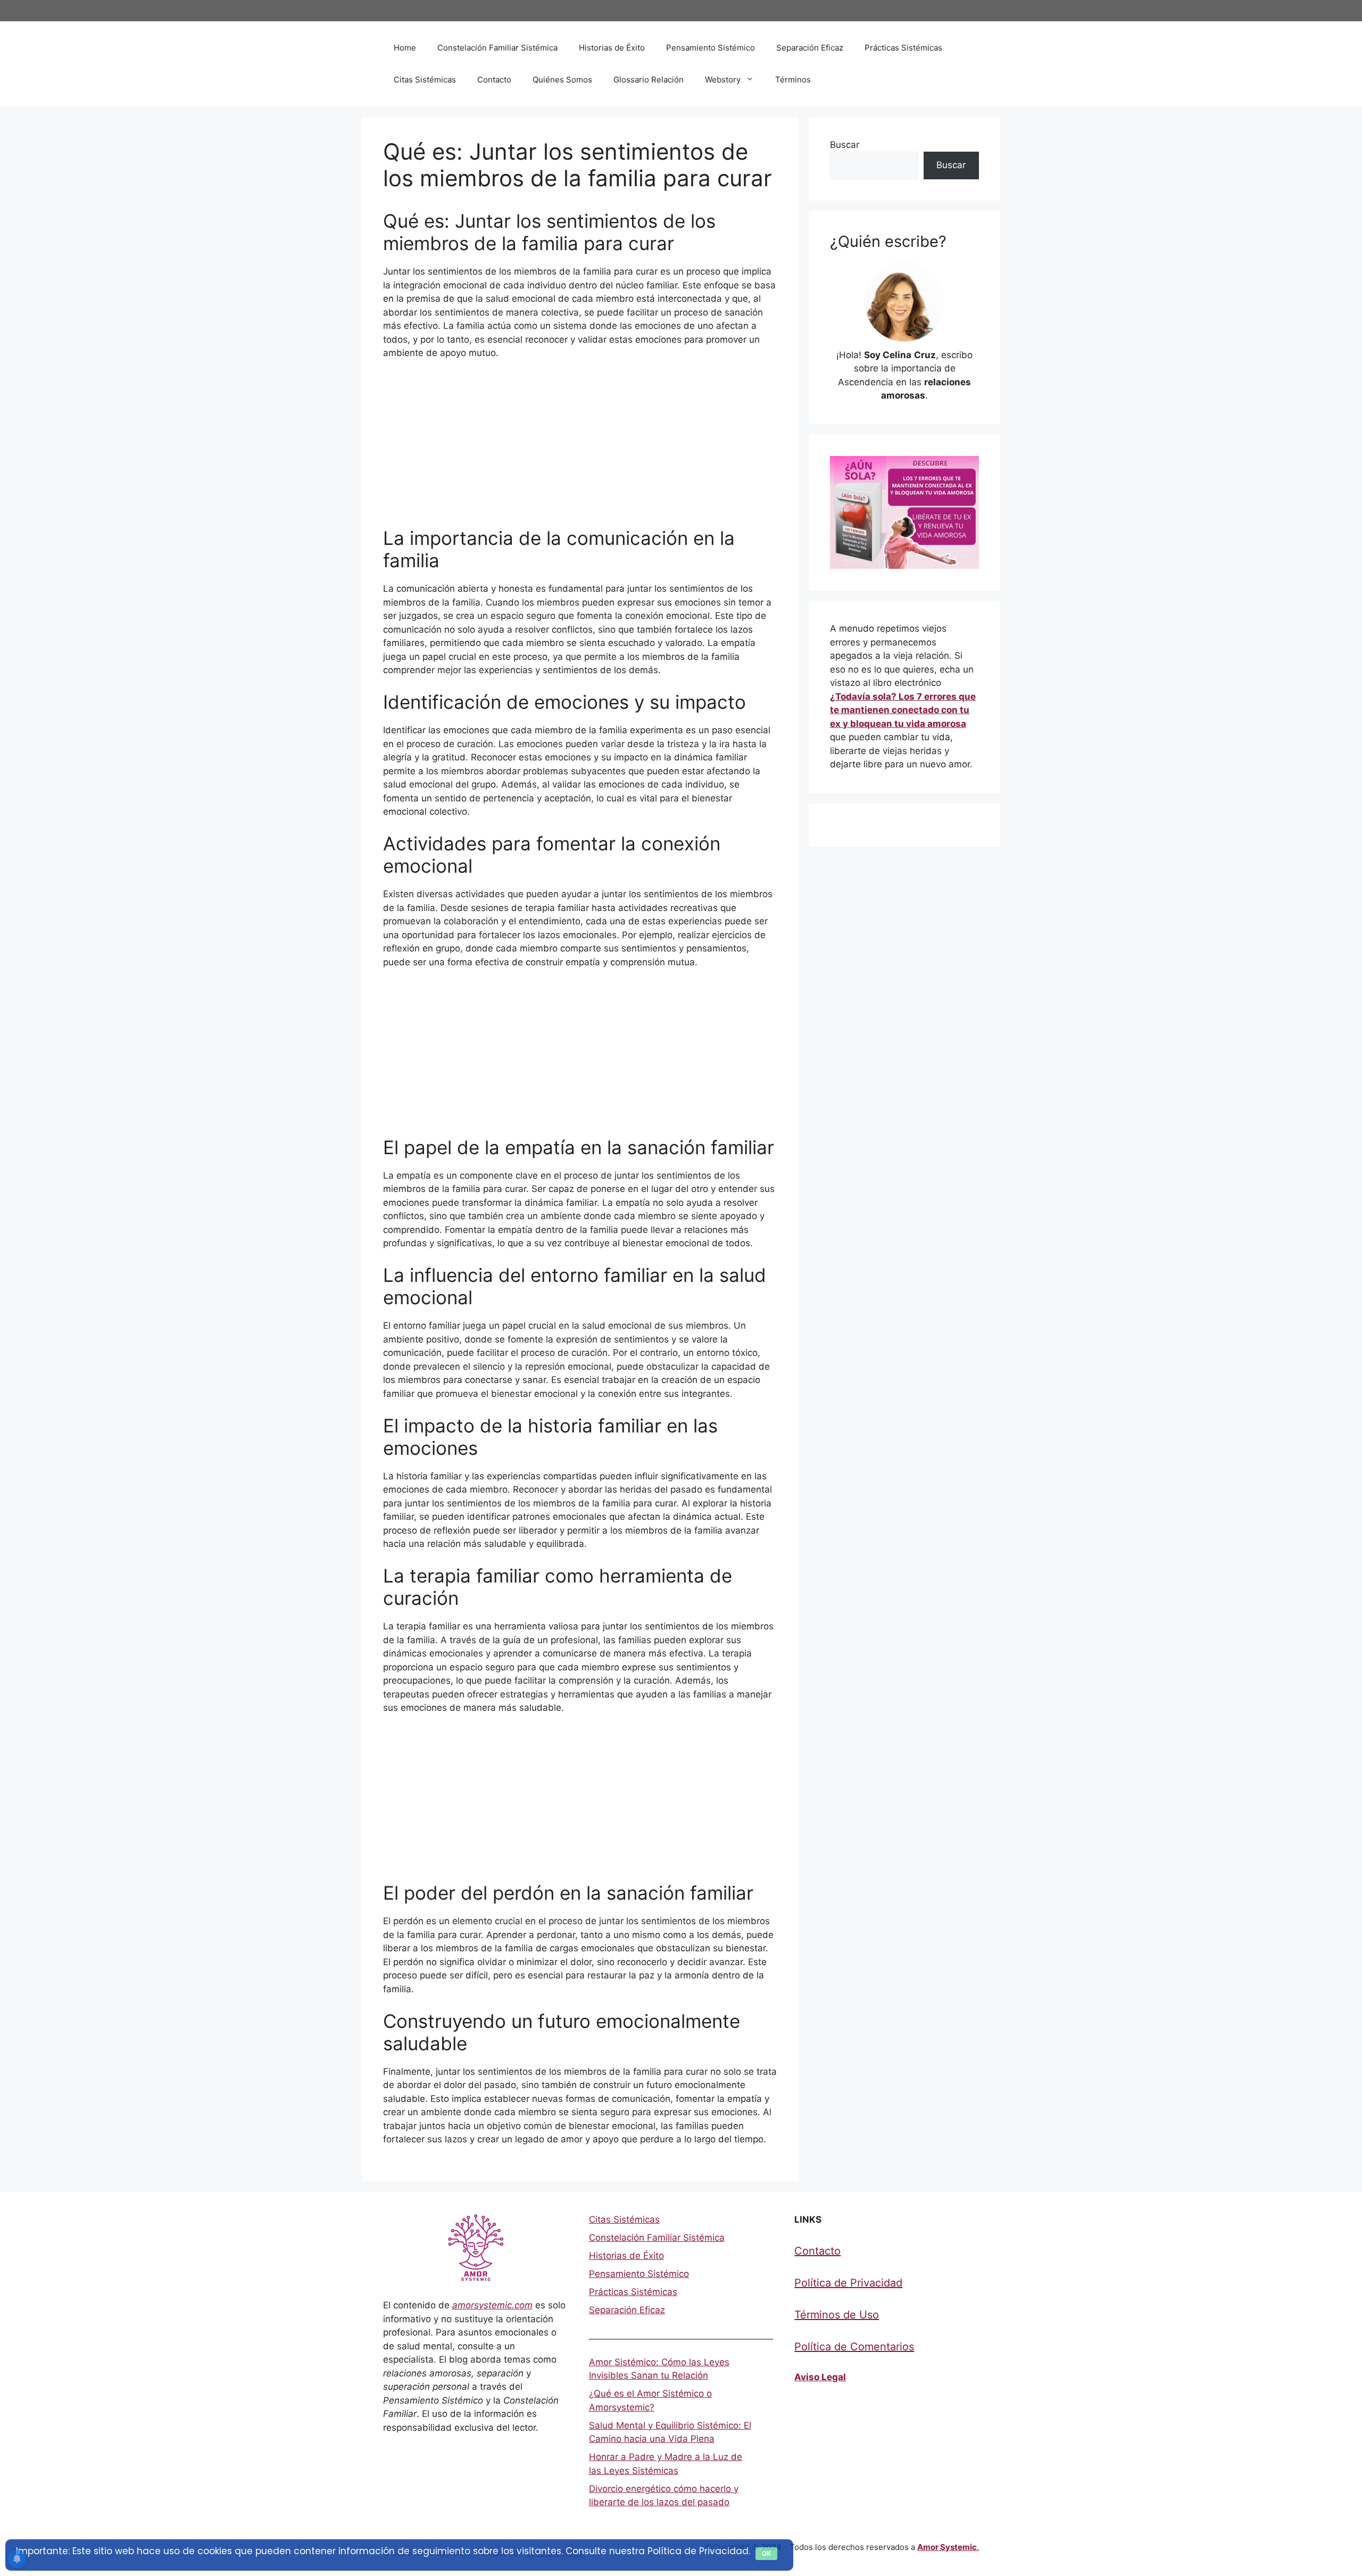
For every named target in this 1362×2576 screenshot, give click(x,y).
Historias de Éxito (612, 48)
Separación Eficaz (810, 48)
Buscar (845, 145)
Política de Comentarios (854, 2347)
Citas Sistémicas (425, 80)
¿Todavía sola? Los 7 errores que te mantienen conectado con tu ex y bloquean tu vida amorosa (903, 710)
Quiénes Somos (562, 80)
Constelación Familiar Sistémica (497, 48)
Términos (793, 80)
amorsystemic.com (492, 2305)
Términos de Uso (837, 2315)
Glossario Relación (649, 80)
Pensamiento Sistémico (711, 48)
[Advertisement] (580, 448)
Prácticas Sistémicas (903, 48)
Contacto (494, 80)
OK (766, 2553)
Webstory (723, 80)
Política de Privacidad (848, 2283)
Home (405, 48)
